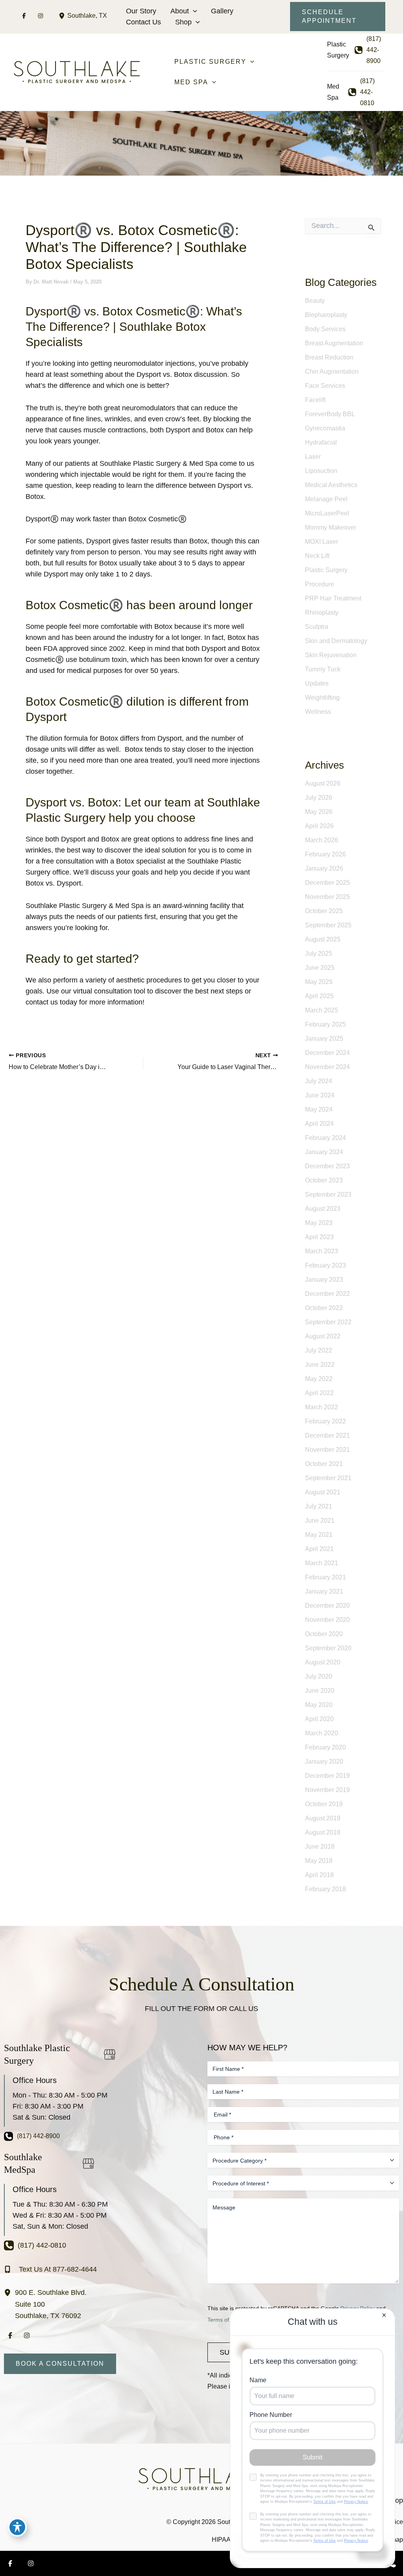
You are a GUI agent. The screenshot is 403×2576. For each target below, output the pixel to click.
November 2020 (327, 1620)
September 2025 (328, 925)
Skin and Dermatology (336, 641)
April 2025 (319, 996)
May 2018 (319, 1861)
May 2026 (319, 812)
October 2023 (324, 1180)
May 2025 (319, 982)
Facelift (315, 400)
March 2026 (322, 840)
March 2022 (322, 1407)
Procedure (320, 584)
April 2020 (319, 1719)
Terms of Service (228, 2320)
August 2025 (323, 939)
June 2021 (320, 1521)
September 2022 (328, 1322)
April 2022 (319, 1393)
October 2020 (324, 1634)
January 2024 (324, 1152)
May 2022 (319, 1379)
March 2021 (322, 1563)
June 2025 (320, 968)
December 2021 (327, 1435)
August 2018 (323, 1832)
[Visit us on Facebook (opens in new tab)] (24, 16)
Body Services (325, 329)
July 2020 (319, 1676)
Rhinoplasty (322, 612)
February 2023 (325, 1265)
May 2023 (319, 1223)
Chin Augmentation (332, 372)
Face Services (325, 386)
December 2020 (327, 1606)
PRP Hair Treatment (333, 598)
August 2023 (323, 1209)
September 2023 (328, 1194)
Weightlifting (322, 698)
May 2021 (319, 1535)
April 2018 (319, 1875)
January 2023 (324, 1280)
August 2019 (323, 1818)
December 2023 (327, 1166)
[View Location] (63, 16)
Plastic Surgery (326, 570)
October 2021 (324, 1464)
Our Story (141, 11)
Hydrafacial (321, 442)
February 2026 (325, 854)
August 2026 (323, 783)
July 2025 (319, 953)
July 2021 (319, 1506)
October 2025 (324, 911)
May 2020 (319, 1705)
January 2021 (324, 1591)
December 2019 (327, 1776)
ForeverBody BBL (330, 414)
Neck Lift (317, 556)
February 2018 (325, 1889)
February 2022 (325, 1421)
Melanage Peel (326, 499)
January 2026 (324, 868)
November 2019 (327, 1790)
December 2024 (327, 1053)
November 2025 (327, 897)
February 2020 (325, 1747)
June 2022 (320, 1365)
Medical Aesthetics (331, 485)
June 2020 (320, 1691)
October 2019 (324, 1804)
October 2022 (324, 1308)
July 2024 (319, 1081)
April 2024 (319, 1124)
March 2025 (322, 1010)
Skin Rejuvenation (331, 655)
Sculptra (317, 627)
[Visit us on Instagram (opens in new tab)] (41, 16)
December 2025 (327, 883)
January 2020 (324, 1762)
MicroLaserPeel (327, 513)
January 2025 (324, 1039)
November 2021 (327, 1450)
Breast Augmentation (334, 343)
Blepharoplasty (326, 315)
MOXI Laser (322, 542)
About (180, 11)
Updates (317, 683)
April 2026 (319, 826)
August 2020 (323, 1662)
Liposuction (321, 471)
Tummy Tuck (323, 669)
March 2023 (322, 1251)
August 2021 (323, 1492)
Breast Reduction (329, 357)
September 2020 (328, 1648)
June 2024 (320, 1095)
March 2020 (322, 1733)
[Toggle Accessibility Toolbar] (17, 2527)
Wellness (318, 712)
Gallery (222, 11)
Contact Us (143, 22)
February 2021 (325, 1577)
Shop (183, 22)
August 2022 (323, 1336)
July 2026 (319, 798)
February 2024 (325, 1138)
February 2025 (325, 1024)
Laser (313, 457)
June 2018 (320, 1847)
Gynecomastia (325, 428)
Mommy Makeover (331, 527)
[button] (193, 11)
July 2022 (319, 1350)
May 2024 (319, 1109)
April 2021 (319, 1549)
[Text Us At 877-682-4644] (50, 2269)
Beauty (315, 301)
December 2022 (327, 1294)
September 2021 (328, 1478)
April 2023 (319, 1237)
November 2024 (327, 1067)
